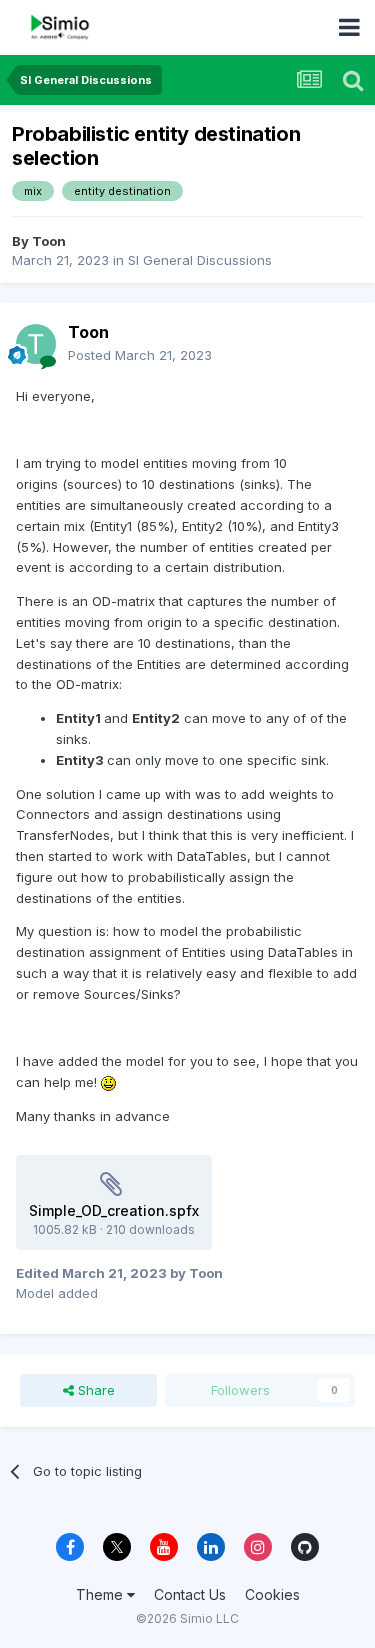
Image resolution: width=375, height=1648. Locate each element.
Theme (101, 1594)
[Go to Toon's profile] (36, 344)
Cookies (272, 1594)
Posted (140, 355)
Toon (49, 241)
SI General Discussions (200, 260)
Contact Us (190, 1594)
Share (94, 1390)
